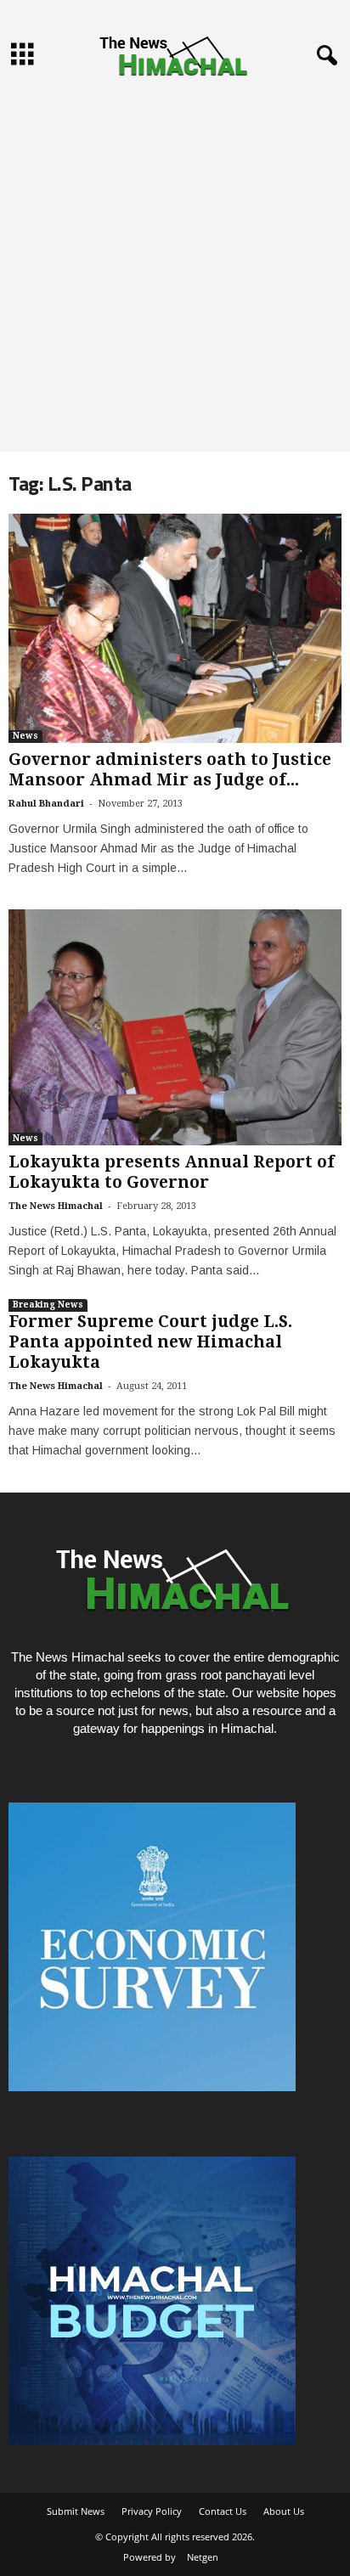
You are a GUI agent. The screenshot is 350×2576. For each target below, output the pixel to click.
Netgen (203, 2557)
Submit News (76, 2511)
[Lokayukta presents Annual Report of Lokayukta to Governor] (175, 1027)
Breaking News (48, 1305)
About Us (284, 2511)
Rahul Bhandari (46, 804)
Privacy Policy (152, 2511)
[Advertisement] (175, 268)
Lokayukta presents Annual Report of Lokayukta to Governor (172, 1172)
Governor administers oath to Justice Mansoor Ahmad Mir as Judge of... (170, 770)
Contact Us (223, 2511)
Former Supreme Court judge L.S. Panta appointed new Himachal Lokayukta (150, 1342)
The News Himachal (56, 1206)
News (25, 736)
